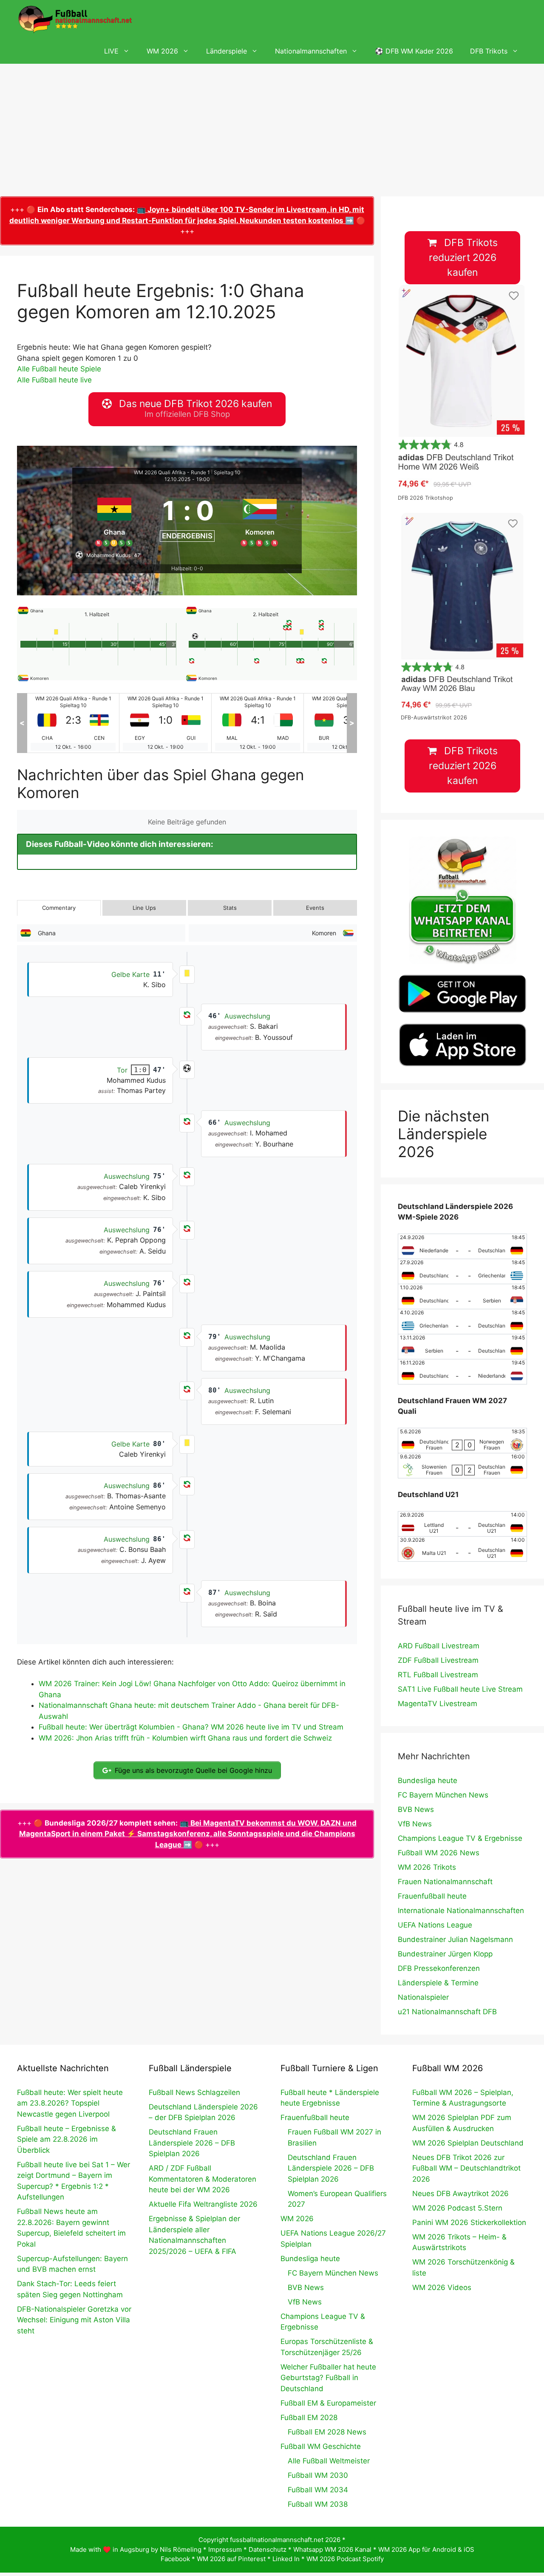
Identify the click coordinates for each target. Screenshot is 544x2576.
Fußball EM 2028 (309, 2417)
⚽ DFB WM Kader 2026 (414, 51)
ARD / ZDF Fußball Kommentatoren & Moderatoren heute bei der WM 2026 (203, 2179)
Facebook (175, 2559)
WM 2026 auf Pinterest (231, 2559)
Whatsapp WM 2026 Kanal (332, 2549)
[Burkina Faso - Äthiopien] (258, 723)
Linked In (286, 2559)
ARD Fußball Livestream (439, 1646)
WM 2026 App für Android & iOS (426, 2549)
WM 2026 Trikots (427, 1867)
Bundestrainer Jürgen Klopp (445, 1954)
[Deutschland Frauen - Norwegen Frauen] (462, 1441)
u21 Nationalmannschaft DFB (447, 2012)
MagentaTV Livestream (438, 1704)
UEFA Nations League (435, 1925)
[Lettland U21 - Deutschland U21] (462, 1524)
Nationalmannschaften (311, 51)
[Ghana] (114, 518)
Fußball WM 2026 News (439, 1853)
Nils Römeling (181, 2549)
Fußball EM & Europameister (328, 2403)
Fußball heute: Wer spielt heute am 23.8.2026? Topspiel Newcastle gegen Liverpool (70, 2103)
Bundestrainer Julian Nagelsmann (455, 1939)
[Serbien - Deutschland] (462, 1347)
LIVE (111, 51)
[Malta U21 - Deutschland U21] (462, 1549)
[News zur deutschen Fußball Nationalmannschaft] (75, 19)
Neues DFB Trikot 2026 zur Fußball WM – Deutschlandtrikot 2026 (466, 2168)
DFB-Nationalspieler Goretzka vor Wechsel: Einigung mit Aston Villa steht (74, 2320)
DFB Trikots (489, 51)
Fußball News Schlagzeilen (194, 2092)
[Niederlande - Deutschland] (462, 1246)
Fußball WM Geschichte (321, 2446)
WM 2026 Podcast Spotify (345, 2559)
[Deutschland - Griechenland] (462, 1271)
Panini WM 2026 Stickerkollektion (469, 2222)
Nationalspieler (423, 1997)
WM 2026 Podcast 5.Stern (457, 2208)
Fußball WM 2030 (318, 2475)
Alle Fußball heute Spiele (59, 369)
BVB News (416, 1809)
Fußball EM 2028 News (327, 2432)
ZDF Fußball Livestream (438, 1660)
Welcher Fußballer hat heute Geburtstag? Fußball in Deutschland (328, 2378)
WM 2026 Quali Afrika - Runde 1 (172, 472)
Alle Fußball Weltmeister (329, 2461)
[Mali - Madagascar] (165, 723)
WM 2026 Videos (442, 2287)
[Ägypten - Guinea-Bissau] (73, 723)
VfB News (415, 1824)
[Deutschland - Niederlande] (462, 1372)
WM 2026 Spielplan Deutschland (468, 2143)
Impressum (225, 2549)
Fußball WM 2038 (318, 2504)
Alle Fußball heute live (54, 380)
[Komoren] (260, 518)
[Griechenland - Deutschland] (462, 1322)
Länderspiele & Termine (438, 1983)
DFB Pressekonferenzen (439, 1968)
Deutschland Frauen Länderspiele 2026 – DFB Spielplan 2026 (192, 2143)
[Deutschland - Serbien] (462, 1296)
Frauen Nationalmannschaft (445, 1882)
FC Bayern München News (443, 1795)
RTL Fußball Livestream (438, 1675)
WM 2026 (162, 51)
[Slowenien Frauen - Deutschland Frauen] (462, 1466)
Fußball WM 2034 (318, 2490)
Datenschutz (268, 2549)
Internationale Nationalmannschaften (461, 1911)
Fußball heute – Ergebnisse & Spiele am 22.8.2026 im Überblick (67, 2139)
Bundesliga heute (428, 1781)
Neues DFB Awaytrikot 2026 (460, 2194)
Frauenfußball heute (432, 1896)
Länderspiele (227, 51)
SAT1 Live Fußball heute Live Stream (460, 1689)
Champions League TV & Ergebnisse (460, 1838)
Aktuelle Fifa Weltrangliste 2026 (203, 2204)
